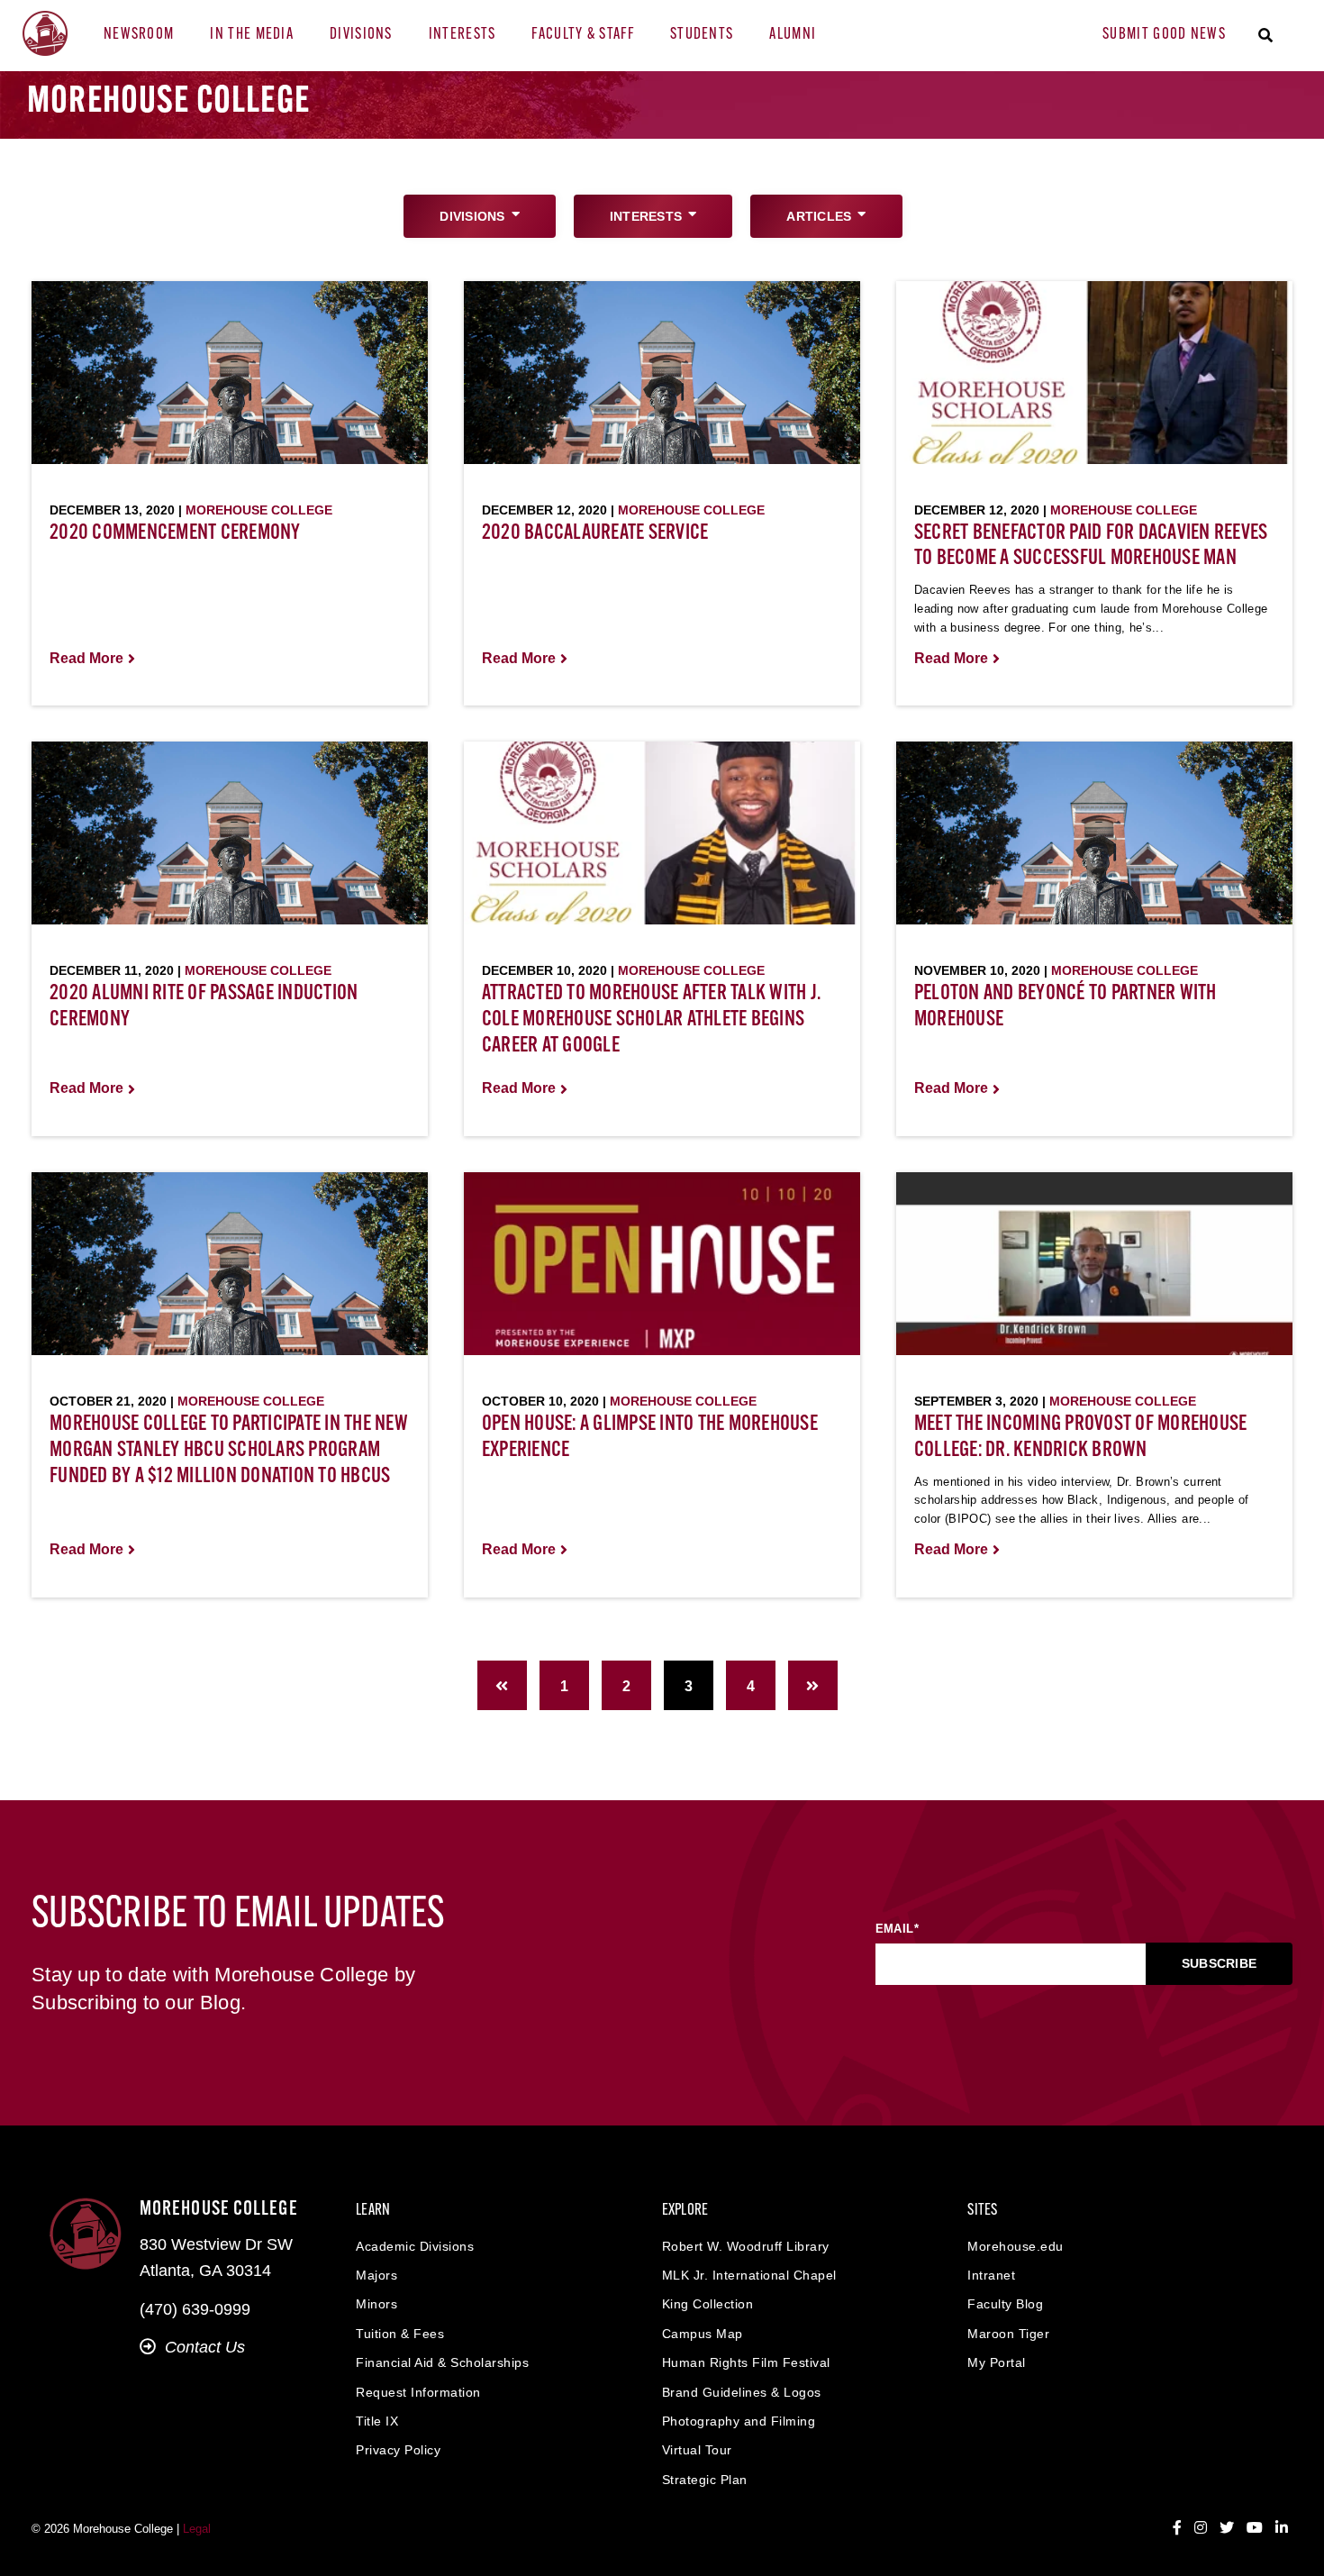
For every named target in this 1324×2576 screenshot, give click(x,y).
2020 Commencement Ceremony (175, 533)
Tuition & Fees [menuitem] (400, 2334)
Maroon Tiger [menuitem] (1008, 2334)
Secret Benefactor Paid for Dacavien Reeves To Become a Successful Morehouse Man (1091, 546)
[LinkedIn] (1282, 2528)
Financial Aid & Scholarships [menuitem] (442, 2362)
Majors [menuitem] (376, 2275)
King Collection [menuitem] (708, 2304)
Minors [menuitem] (376, 2304)
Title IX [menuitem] (377, 2421)
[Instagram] (1201, 2528)
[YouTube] (1255, 2528)
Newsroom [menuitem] (139, 35)
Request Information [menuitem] (418, 2392)
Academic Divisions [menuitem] (415, 2246)
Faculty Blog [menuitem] (1005, 2304)
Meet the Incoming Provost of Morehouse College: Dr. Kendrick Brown (1081, 1438)
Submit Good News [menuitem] (1164, 35)
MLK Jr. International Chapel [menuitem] (749, 2275)
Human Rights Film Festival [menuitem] (746, 2362)
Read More (86, 658)
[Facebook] (1177, 2528)
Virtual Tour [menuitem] (697, 2450)
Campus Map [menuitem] (703, 2334)
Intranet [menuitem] (991, 2275)
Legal (197, 2529)
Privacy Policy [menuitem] (398, 2450)
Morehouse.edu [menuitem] (1016, 2246)
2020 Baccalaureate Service (595, 533)
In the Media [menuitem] (252, 35)
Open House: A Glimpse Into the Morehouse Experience (650, 1438)
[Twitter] (1227, 2528)
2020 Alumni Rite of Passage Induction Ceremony (204, 1007)
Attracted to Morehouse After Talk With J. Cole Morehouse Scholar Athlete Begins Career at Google (651, 1020)
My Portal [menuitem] (997, 2362)
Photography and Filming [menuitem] (739, 2421)
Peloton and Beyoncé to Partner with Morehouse (1066, 1007)
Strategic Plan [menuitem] (705, 2480)
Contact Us (205, 2347)
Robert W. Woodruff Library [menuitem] (746, 2246)
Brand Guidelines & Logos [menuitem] (742, 2392)
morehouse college (259, 510)
